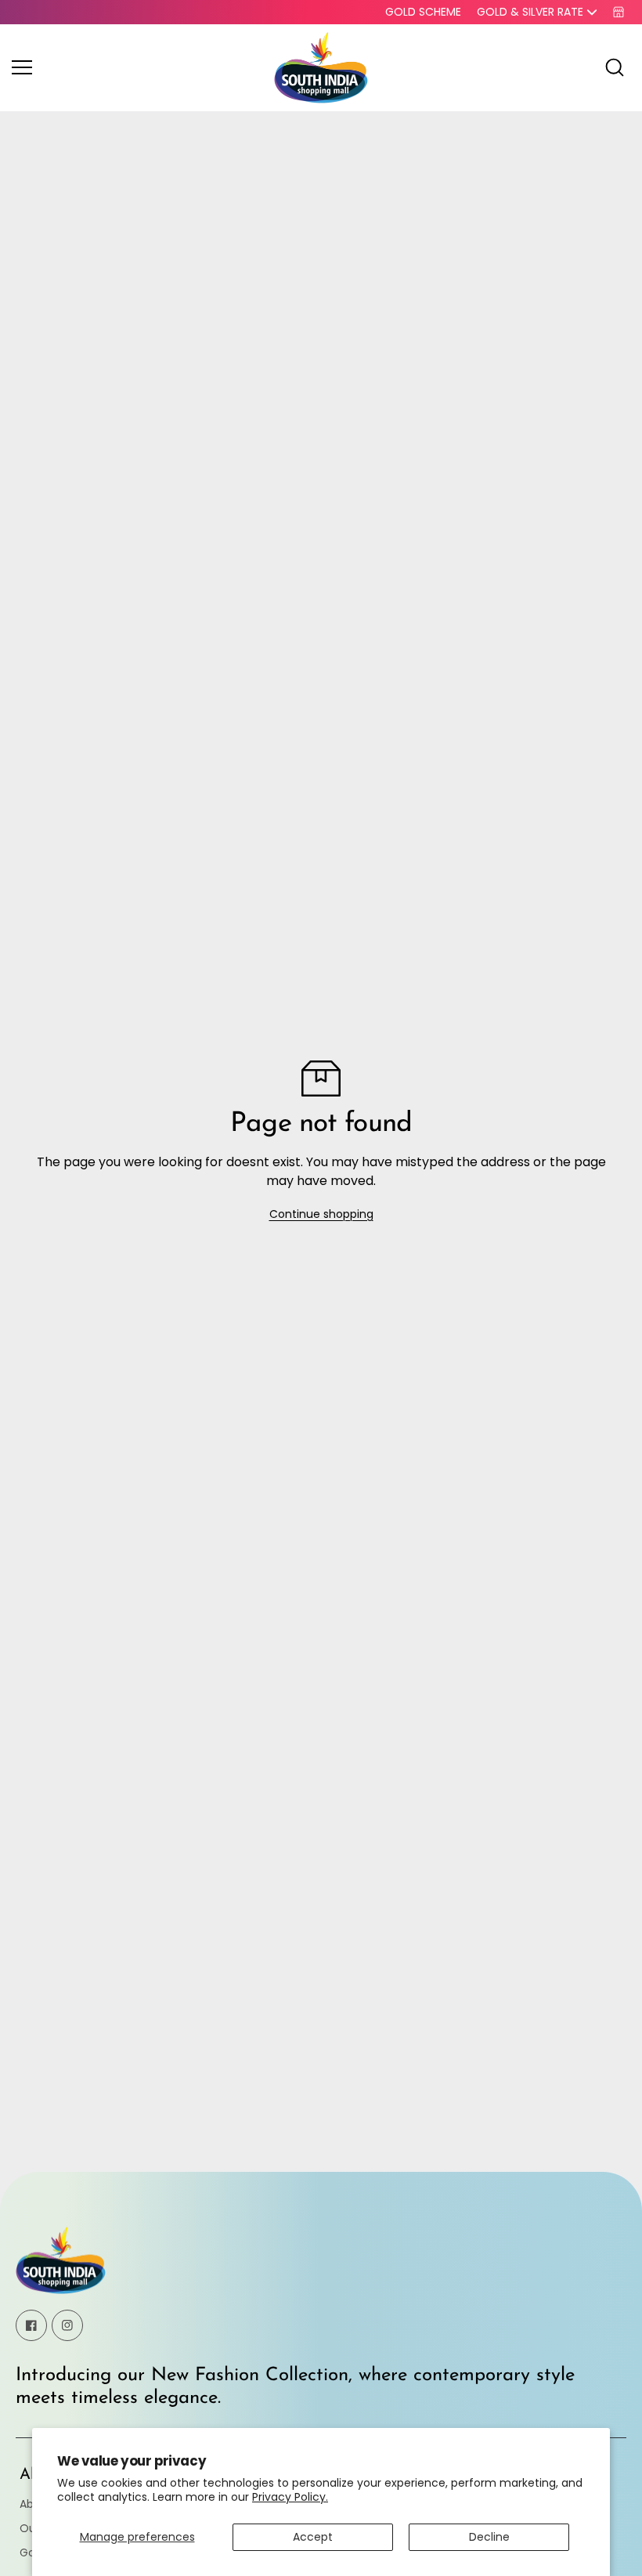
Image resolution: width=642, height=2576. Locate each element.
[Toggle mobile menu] (139, 67)
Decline (489, 2537)
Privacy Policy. (290, 2497)
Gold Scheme (423, 12)
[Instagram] (67, 2325)
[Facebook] (31, 2325)
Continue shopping (321, 1214)
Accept (313, 2537)
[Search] (615, 67)
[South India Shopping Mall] (321, 68)
